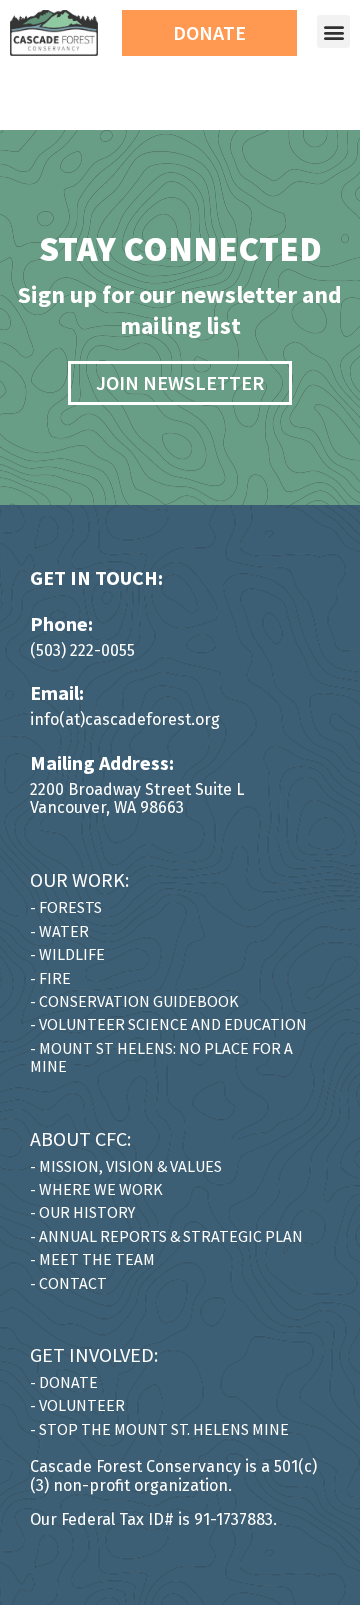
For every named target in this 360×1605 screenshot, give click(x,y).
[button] (333, 31)
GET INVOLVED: (94, 1354)
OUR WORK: (79, 879)
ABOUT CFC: (80, 1138)
